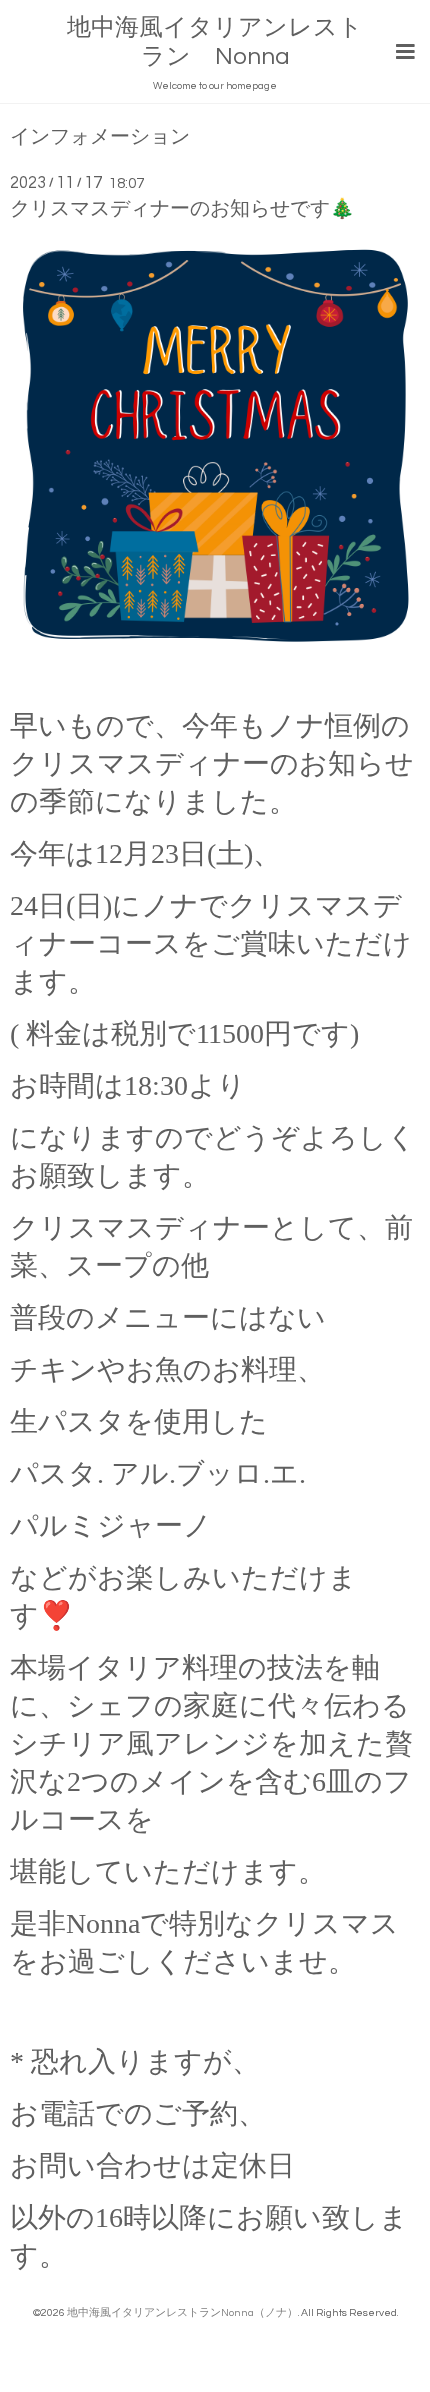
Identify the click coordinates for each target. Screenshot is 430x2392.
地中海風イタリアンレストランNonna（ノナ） (182, 2312)
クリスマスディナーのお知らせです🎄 (182, 209)
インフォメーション (100, 137)
